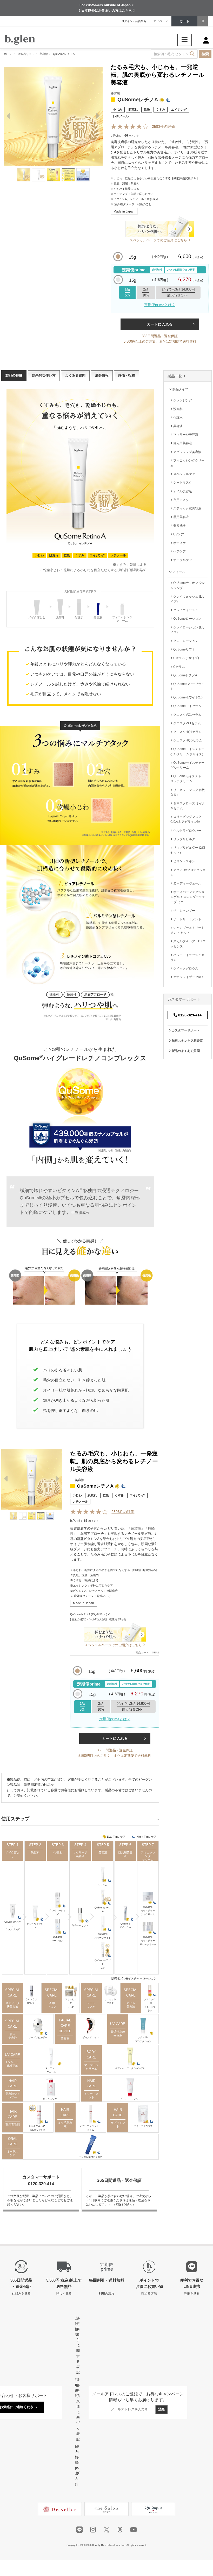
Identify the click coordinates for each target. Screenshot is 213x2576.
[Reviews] (130, 127)
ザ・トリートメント (130, 2099)
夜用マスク (52, 2005)
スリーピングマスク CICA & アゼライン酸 (186, 819)
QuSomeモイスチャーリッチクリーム (148, 1941)
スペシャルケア (184, 474)
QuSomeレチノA (103, 1909)
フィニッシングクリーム (148, 1856)
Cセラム (103, 1885)
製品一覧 (175, 376)
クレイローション (185, 641)
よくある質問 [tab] (75, 375)
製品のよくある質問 (185, 1051)
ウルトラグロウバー (31, 2001)
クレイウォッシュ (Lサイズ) (188, 599)
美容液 (103, 1852)
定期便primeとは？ (160, 305)
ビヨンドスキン (91, 2037)
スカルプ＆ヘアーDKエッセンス (38, 2128)
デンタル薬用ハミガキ (91, 2157)
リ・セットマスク (110, 2001)
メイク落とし (13, 1854)
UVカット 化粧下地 (12, 2064)
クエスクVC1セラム (187, 715)
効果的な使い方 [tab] (44, 375)
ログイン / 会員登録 (134, 21)
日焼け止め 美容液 (118, 2033)
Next (97, 117)
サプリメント (118, 2125)
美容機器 (179, 526)
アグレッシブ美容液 (187, 452)
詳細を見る (192, 2293)
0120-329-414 (189, 1015)
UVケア (178, 534)
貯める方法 (149, 2293)
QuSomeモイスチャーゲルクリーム (148, 1911)
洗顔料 (35, 1852)
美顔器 (65, 2039)
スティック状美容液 (13, 2005)
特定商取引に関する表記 (78, 2345)
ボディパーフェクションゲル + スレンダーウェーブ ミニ (188, 897)
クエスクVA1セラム (187, 723)
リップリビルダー (38, 2037)
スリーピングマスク (71, 2003)
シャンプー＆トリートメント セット (187, 930)
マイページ (161, 21)
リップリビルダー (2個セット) (188, 850)
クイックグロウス (143, 2126)
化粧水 (58, 1852)
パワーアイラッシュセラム (91, 2128)
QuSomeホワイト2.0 (103, 1964)
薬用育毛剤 (13, 2125)
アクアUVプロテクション (143, 2039)
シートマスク (91, 2005)
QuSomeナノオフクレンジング (13, 1926)
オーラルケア (12, 2153)
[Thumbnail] (24, 175)
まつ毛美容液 (65, 2125)
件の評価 (163, 126)
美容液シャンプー (13, 2096)
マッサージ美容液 (80, 1854)
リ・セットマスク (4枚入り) (188, 792)
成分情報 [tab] (102, 375)
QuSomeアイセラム (125, 1926)
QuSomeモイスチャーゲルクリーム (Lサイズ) (187, 751)
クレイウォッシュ (35, 1926)
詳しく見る (64, 2293)
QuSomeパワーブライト (103, 1936)
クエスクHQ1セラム (187, 732)
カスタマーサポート (185, 1030)
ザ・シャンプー (51, 2099)
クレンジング (182, 400)
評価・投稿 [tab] (127, 375)
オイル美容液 (131, 2005)
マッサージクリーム (91, 2067)
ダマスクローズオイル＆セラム (150, 2005)
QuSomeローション (58, 1939)
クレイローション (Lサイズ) (188, 630)
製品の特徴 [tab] (14, 375)
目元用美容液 (125, 1854)
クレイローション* (58, 1912)
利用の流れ (106, 2293)
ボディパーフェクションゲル (130, 2068)
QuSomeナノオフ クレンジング (188, 585)
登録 (161, 2409)
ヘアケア (179, 551)
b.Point (116, 136)
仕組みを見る (21, 2293)
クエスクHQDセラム (187, 740)
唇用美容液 (13, 2036)
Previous (9, 117)
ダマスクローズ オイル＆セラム (188, 806)
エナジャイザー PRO (188, 977)
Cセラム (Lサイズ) (186, 658)
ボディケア (181, 543)
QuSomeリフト (80, 1926)
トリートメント (91, 2096)
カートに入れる (160, 324)
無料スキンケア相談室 (187, 1041)
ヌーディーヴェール (51, 2070)
